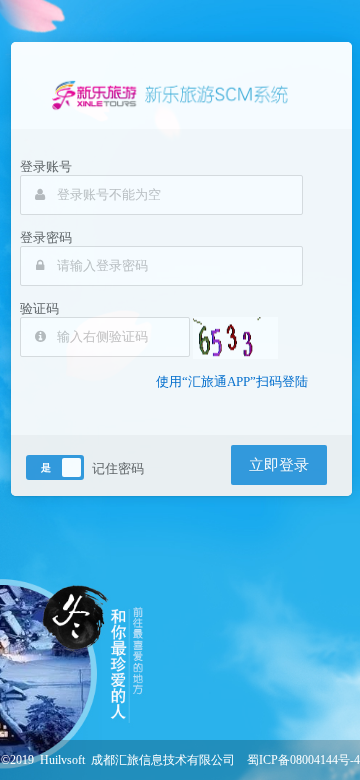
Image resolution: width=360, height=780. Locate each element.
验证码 (39, 308)
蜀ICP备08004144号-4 (303, 760)
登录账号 (46, 166)
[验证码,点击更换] (235, 338)
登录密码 (46, 237)
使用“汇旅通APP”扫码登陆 (232, 381)
